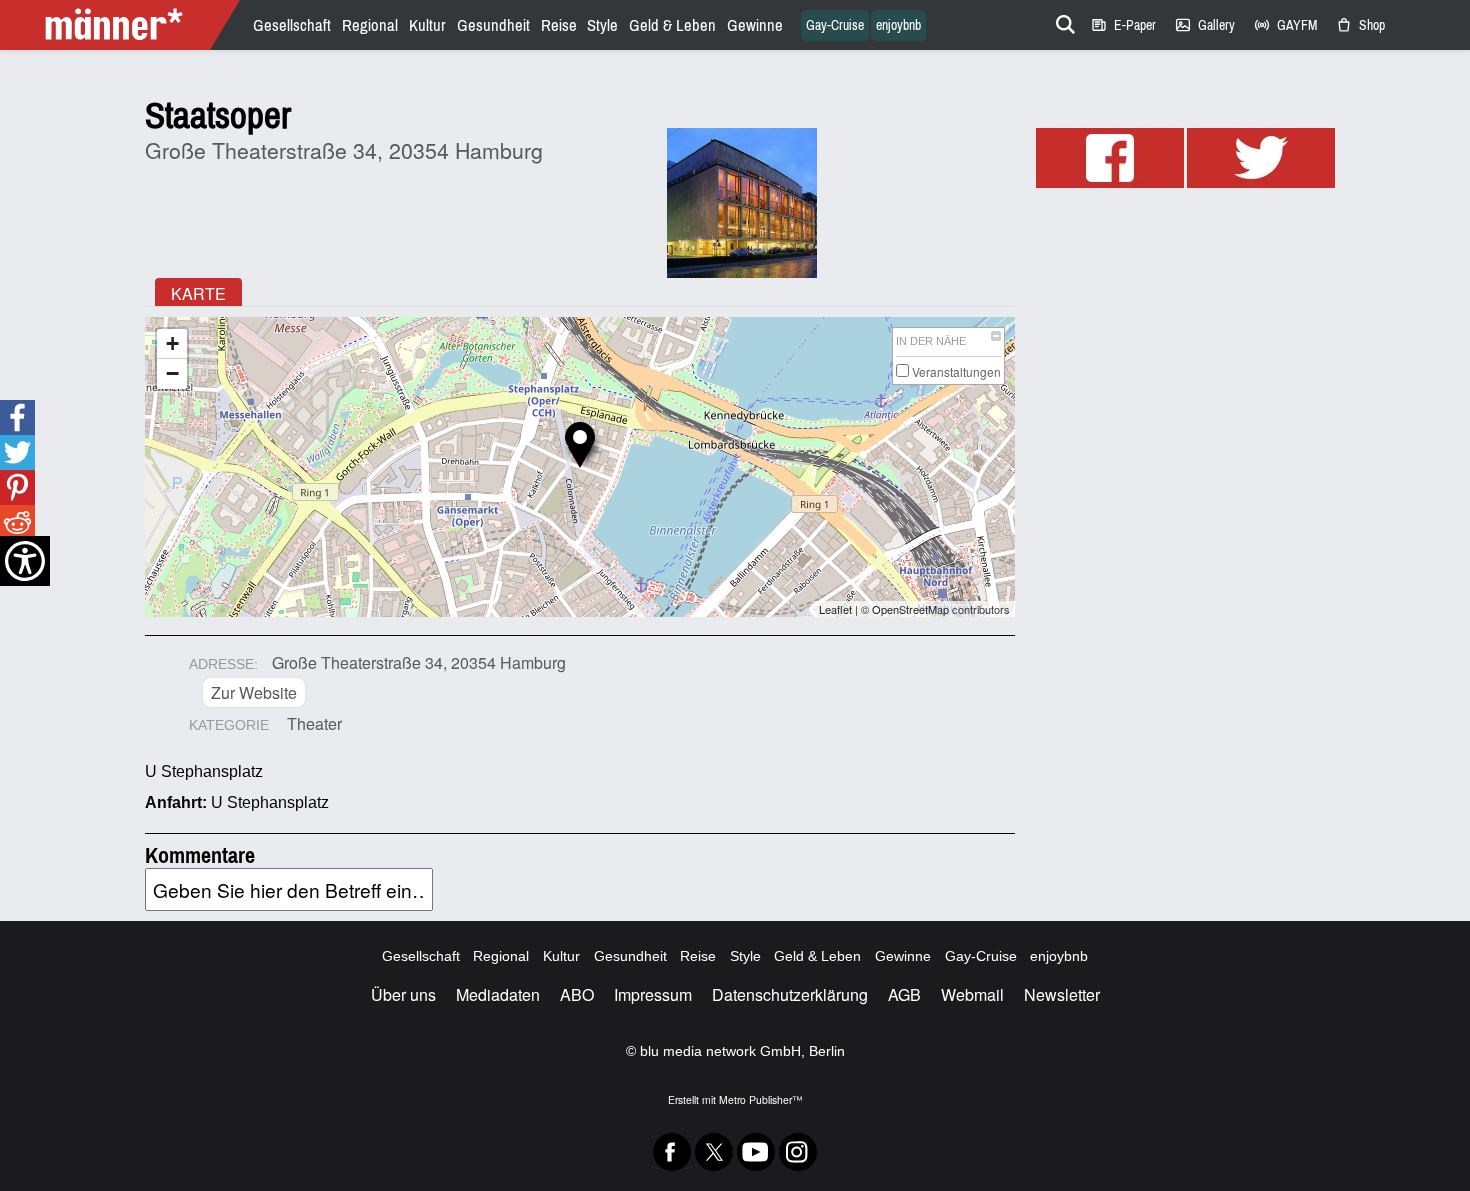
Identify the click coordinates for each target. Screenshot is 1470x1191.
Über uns (403, 994)
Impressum (653, 994)
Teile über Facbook (17, 417)
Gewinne (755, 25)
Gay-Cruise (835, 25)
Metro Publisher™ (760, 1099)
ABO (577, 994)
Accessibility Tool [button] (25, 561)
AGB (904, 994)
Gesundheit (493, 25)
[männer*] (122, 25)
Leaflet (835, 609)
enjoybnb (898, 25)
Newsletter (1062, 994)
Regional (370, 25)
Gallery (1204, 25)
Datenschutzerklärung (790, 994)
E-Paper (1123, 25)
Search (1062, 21)
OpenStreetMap (910, 609)
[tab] (198, 292)
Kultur (427, 25)
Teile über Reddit (16, 522)
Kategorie (229, 725)
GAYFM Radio (1285, 25)
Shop (1360, 25)
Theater (314, 723)
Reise (559, 25)
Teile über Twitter (17, 452)
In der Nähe (931, 341)
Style (602, 25)
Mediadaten (498, 994)
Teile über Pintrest (16, 487)
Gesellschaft (292, 25)
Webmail (972, 994)
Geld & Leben (672, 25)
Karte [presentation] (198, 293)
